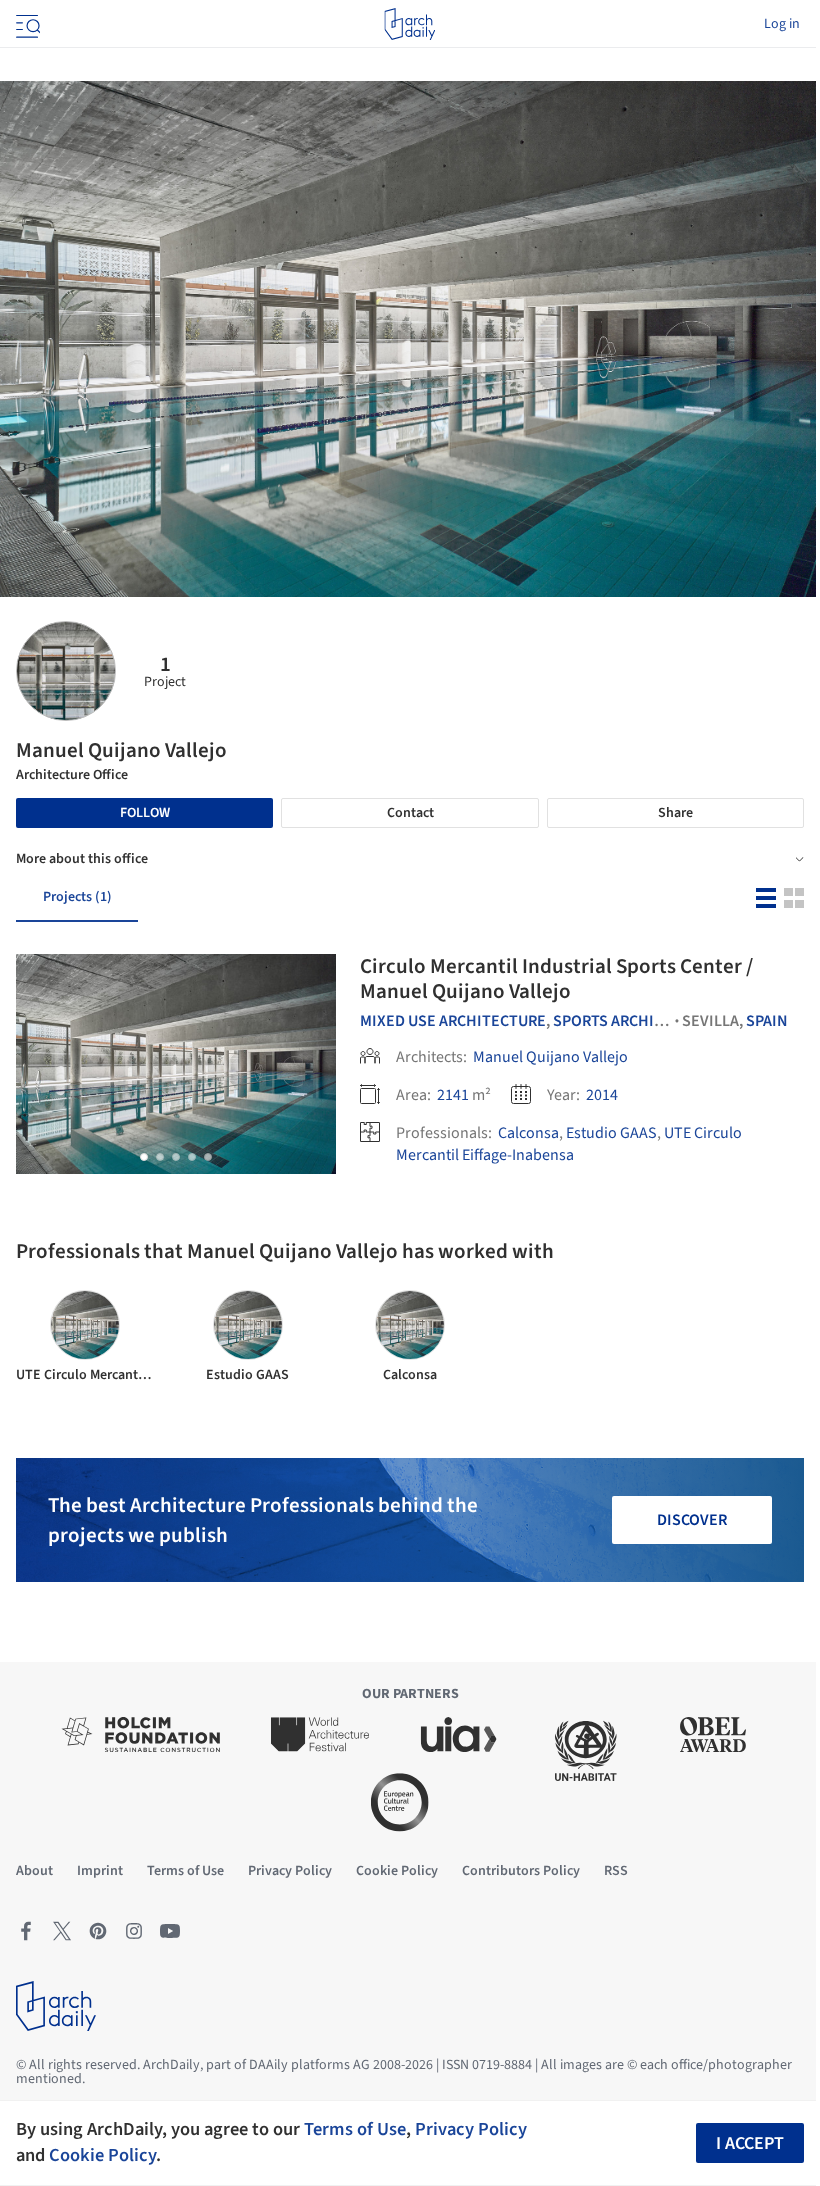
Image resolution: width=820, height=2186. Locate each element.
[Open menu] (26, 24)
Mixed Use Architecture (453, 1021)
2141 (453, 1095)
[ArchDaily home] (409, 24)
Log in (782, 24)
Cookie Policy (102, 2155)
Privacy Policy (471, 2129)
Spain (767, 1021)
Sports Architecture (635, 1021)
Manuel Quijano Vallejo (550, 1057)
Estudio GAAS (611, 1133)
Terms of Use (355, 2129)
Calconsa (528, 1133)
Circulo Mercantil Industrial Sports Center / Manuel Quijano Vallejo (556, 978)
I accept (750, 2143)
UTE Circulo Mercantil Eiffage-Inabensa (569, 1144)
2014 (602, 1095)
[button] (144, 1157)
